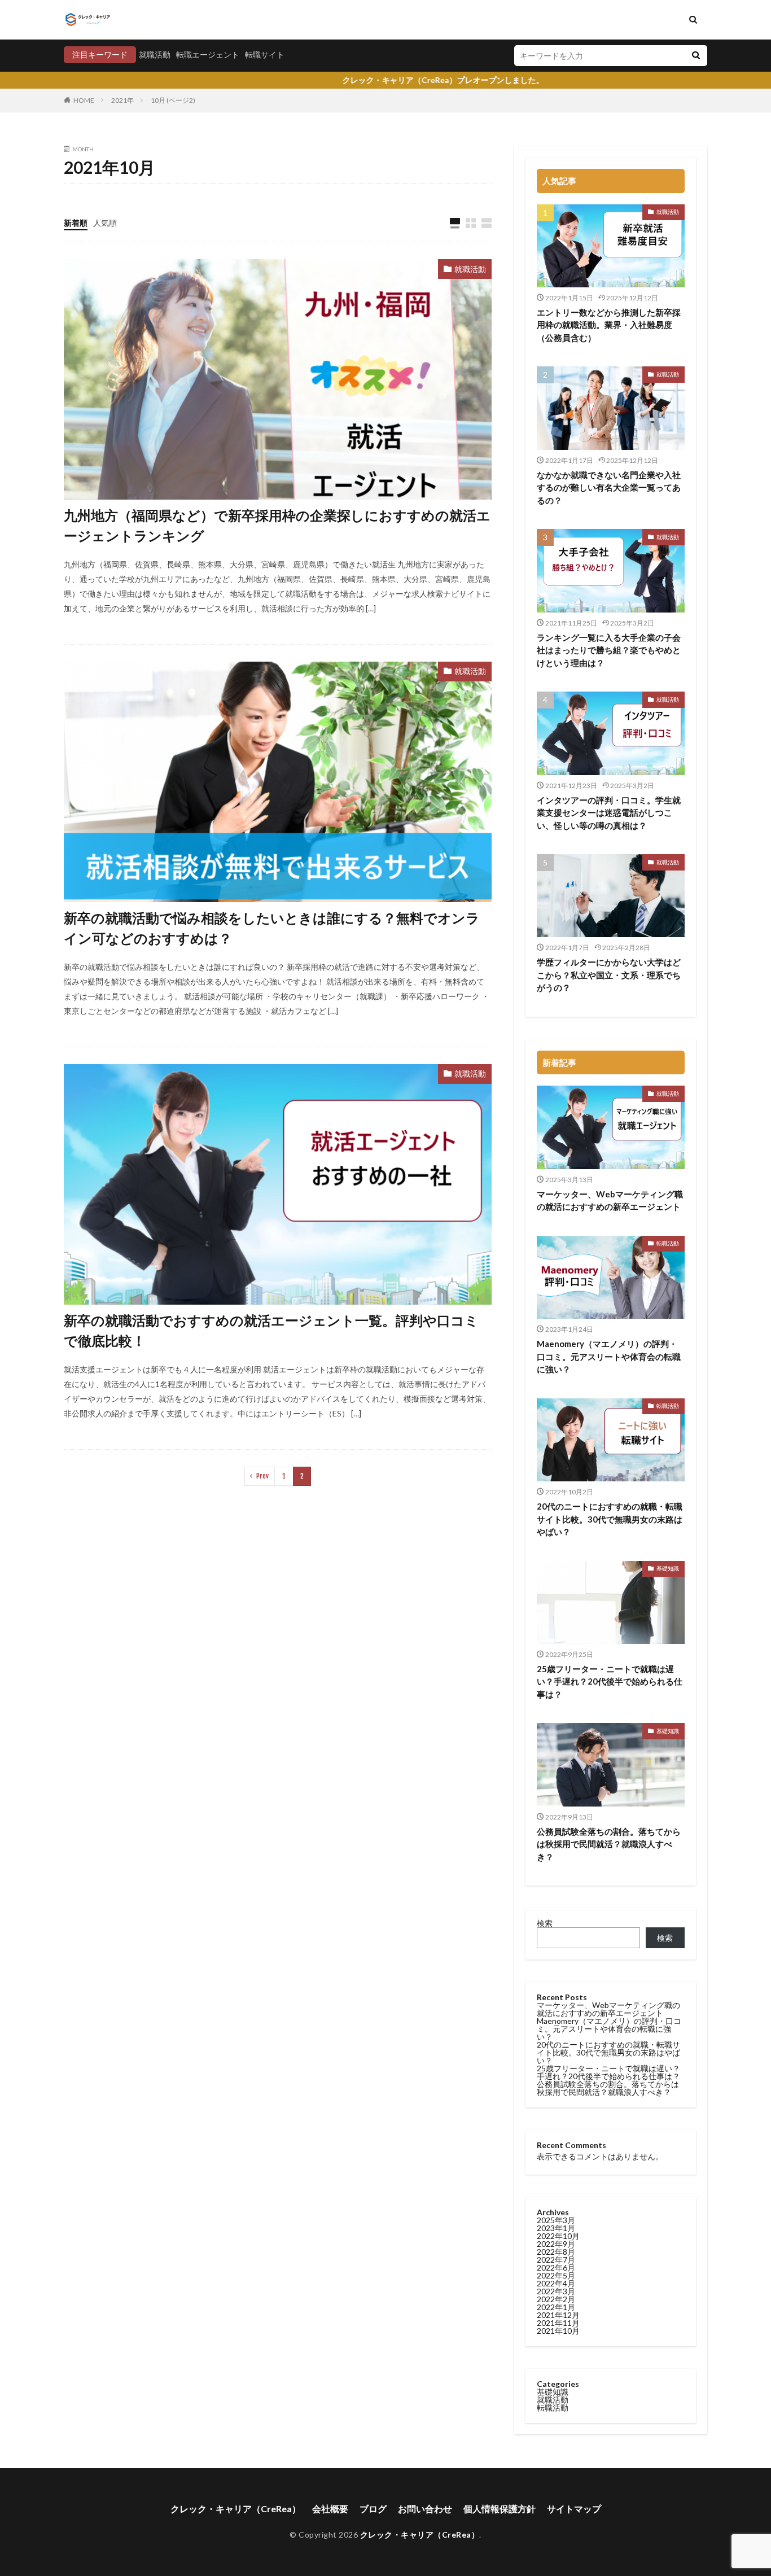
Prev (262, 1476)
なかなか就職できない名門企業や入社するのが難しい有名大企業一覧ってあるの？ (609, 487)
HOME (84, 100)
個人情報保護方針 (500, 2509)
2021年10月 (558, 2331)
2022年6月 (556, 2267)
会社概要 (330, 2509)
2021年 (122, 100)
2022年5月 (556, 2275)
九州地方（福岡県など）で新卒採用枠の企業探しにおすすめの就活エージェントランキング (277, 525)
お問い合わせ (425, 2509)
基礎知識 (668, 1568)
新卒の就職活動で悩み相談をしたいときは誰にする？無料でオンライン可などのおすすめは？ (272, 928)
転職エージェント (208, 54)
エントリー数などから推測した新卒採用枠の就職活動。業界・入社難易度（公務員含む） (609, 325)
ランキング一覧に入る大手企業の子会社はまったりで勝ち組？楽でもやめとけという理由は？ (609, 650)
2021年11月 (558, 2323)
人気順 (105, 223)
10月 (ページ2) (173, 100)
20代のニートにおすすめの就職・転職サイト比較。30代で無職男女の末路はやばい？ (610, 1519)
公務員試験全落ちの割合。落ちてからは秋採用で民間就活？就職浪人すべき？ (609, 1844)
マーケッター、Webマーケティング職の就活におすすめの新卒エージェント (610, 1200)
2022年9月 (556, 2244)
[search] (696, 56)
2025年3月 (556, 2220)
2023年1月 (556, 2228)
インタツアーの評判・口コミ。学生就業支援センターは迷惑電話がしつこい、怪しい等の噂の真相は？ (609, 813)
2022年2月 (556, 2299)
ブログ (373, 2509)
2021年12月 (558, 2315)
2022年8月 (556, 2252)
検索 (545, 1923)
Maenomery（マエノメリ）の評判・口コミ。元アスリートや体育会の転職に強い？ (609, 1356)
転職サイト (265, 54)
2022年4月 (556, 2283)
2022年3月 (556, 2291)
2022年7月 (556, 2260)
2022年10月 (558, 2236)
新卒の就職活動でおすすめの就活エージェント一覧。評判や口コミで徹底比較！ (271, 1330)
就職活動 (155, 54)
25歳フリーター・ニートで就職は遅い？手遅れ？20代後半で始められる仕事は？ (610, 1681)
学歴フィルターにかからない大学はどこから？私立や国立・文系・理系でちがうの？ (609, 975)
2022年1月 (556, 2307)
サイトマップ (574, 2509)
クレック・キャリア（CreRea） (236, 2509)
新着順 (76, 223)
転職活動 (668, 1243)
